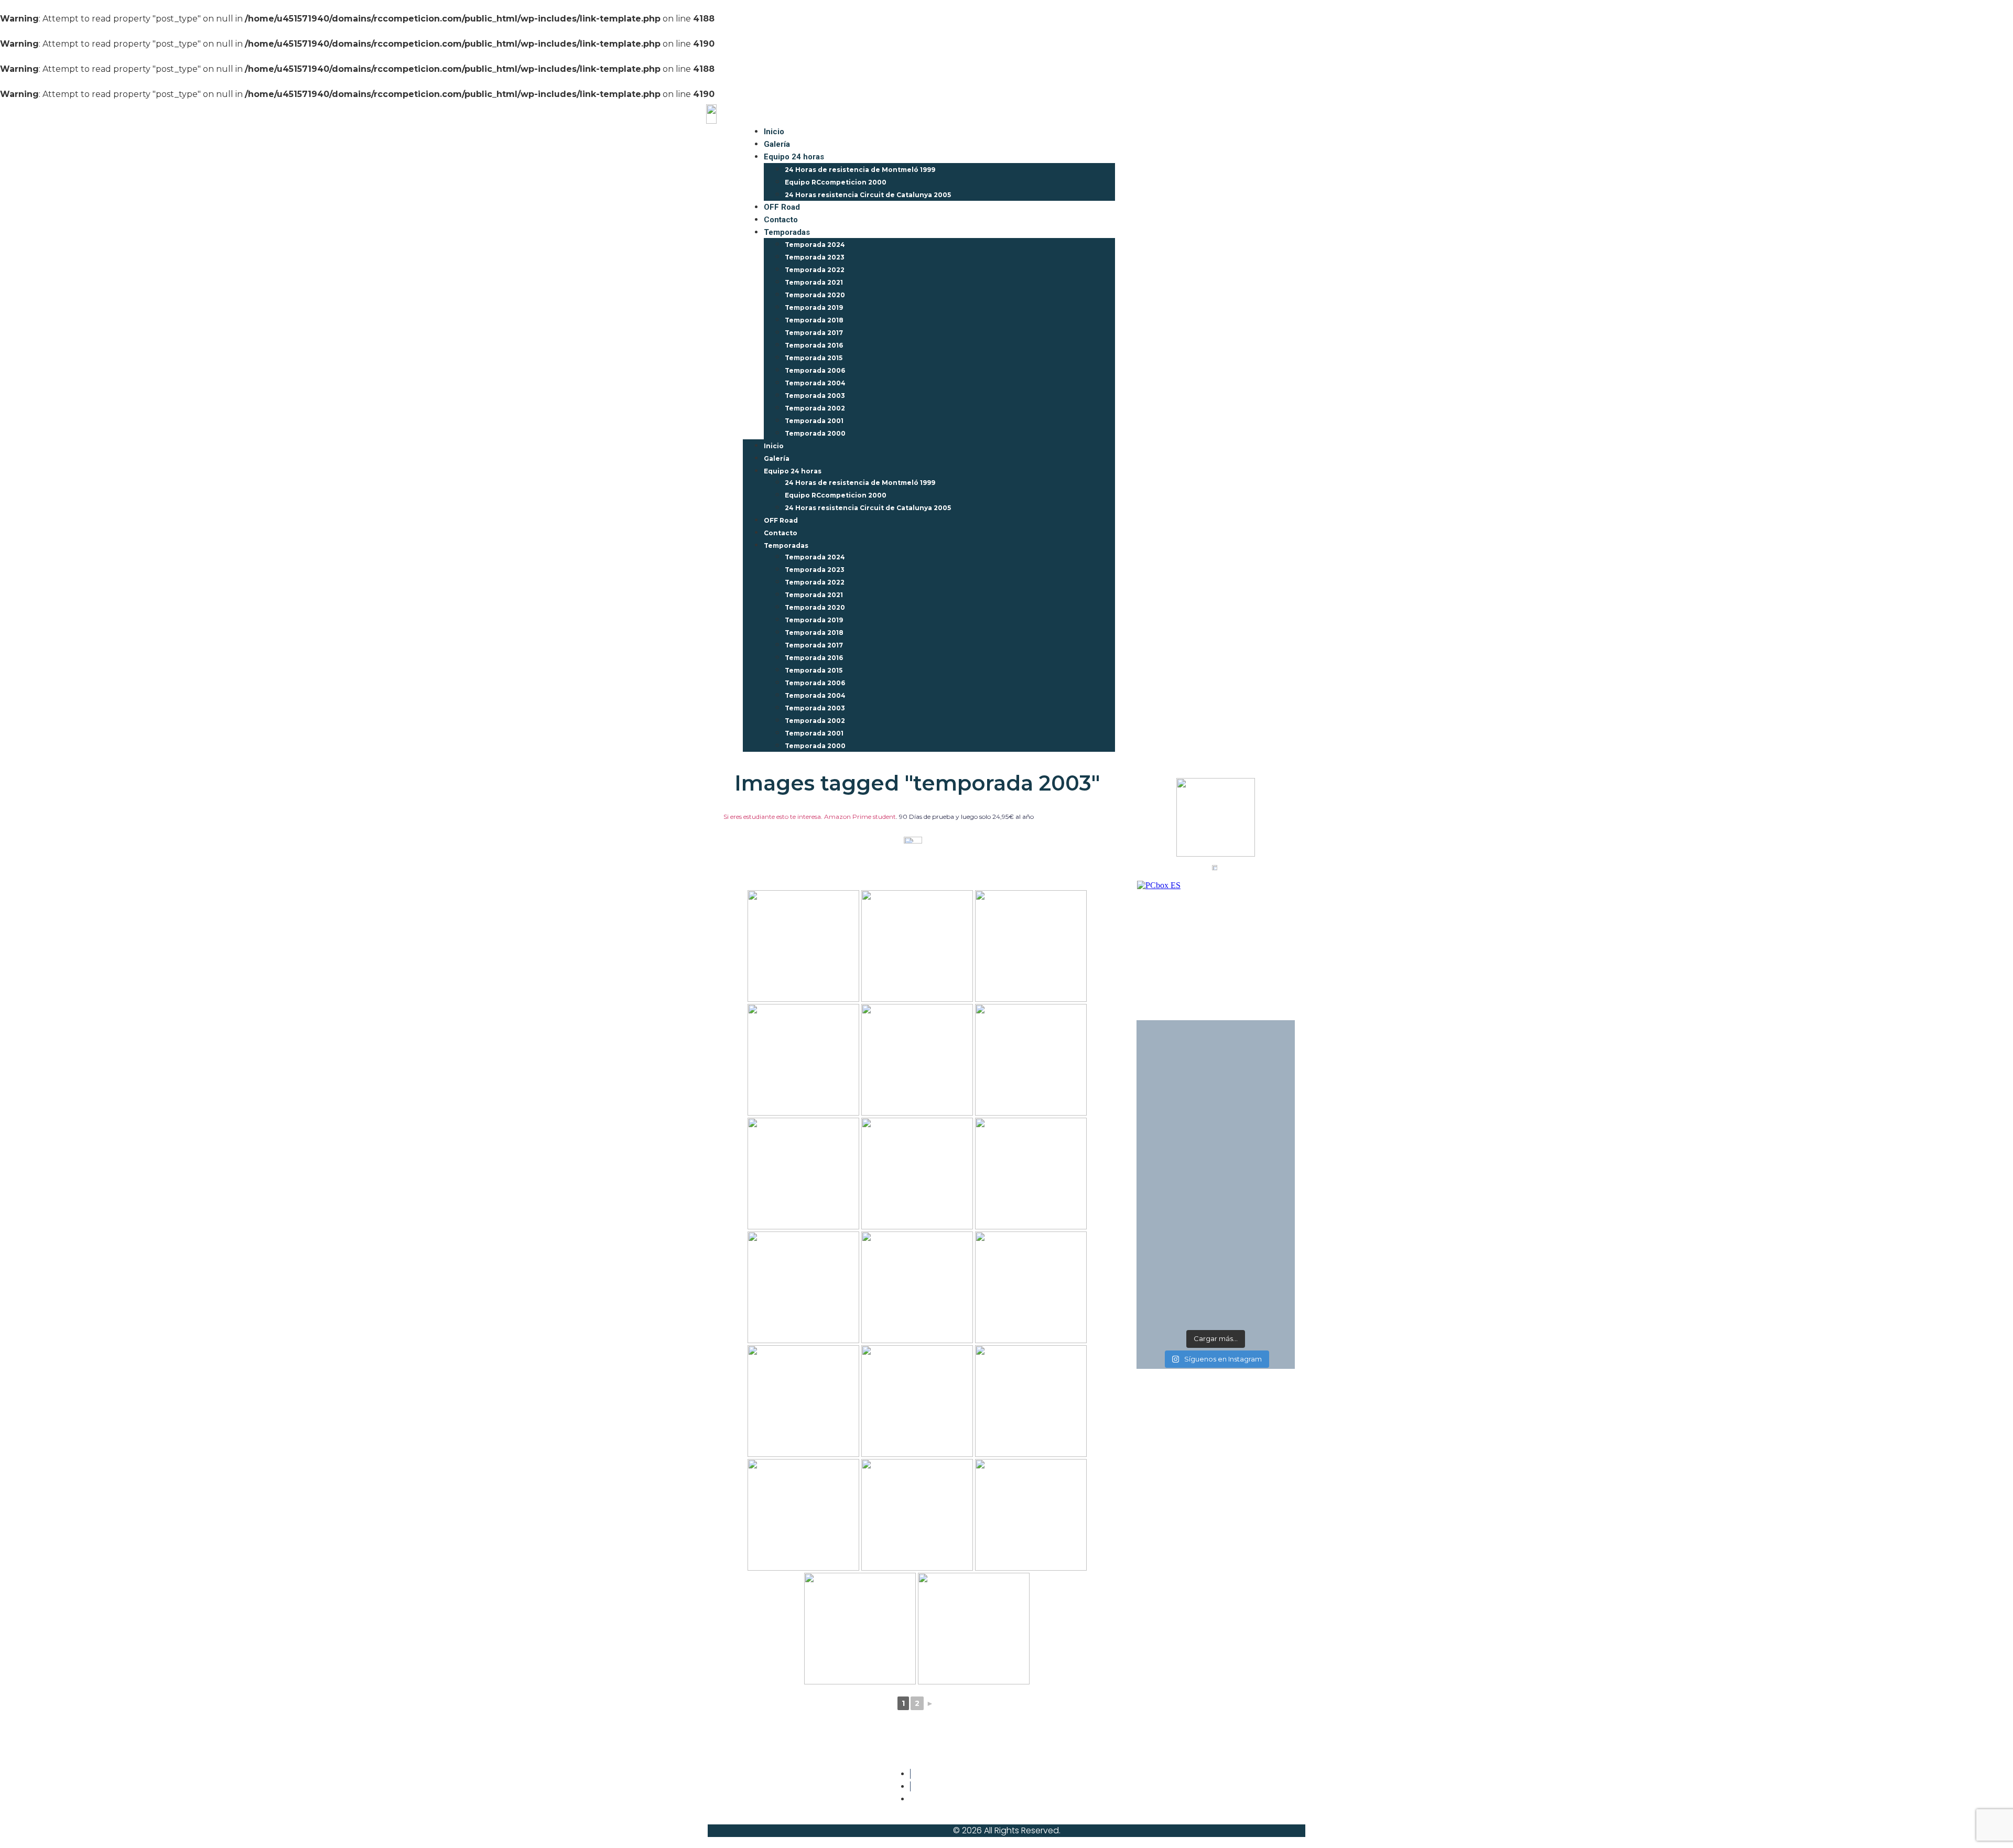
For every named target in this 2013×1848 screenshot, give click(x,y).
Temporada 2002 (815, 408)
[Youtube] (1261, 1781)
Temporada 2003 (815, 396)
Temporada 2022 (815, 270)
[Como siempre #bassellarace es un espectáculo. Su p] (1176, 1263)
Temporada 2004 (815, 383)
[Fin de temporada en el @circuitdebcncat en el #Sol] (1256, 1263)
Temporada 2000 (815, 433)
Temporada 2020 (815, 295)
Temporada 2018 (814, 320)
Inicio (774, 132)
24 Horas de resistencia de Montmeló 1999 (860, 170)
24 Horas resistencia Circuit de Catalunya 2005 (868, 195)
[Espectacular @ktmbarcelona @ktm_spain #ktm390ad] (1256, 1116)
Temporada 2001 (814, 421)
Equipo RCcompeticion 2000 (836, 182)
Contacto (781, 220)
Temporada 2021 (814, 282)
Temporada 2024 (815, 245)
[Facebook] (1199, 1781)
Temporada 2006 (815, 370)
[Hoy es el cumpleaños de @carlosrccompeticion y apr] (1176, 1116)
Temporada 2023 (815, 257)
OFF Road (782, 207)
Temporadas (787, 232)
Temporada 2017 (814, 333)
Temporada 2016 (814, 345)
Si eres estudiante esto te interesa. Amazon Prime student (810, 817)
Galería (777, 144)
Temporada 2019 (814, 307)
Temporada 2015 (814, 358)
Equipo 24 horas (794, 157)
